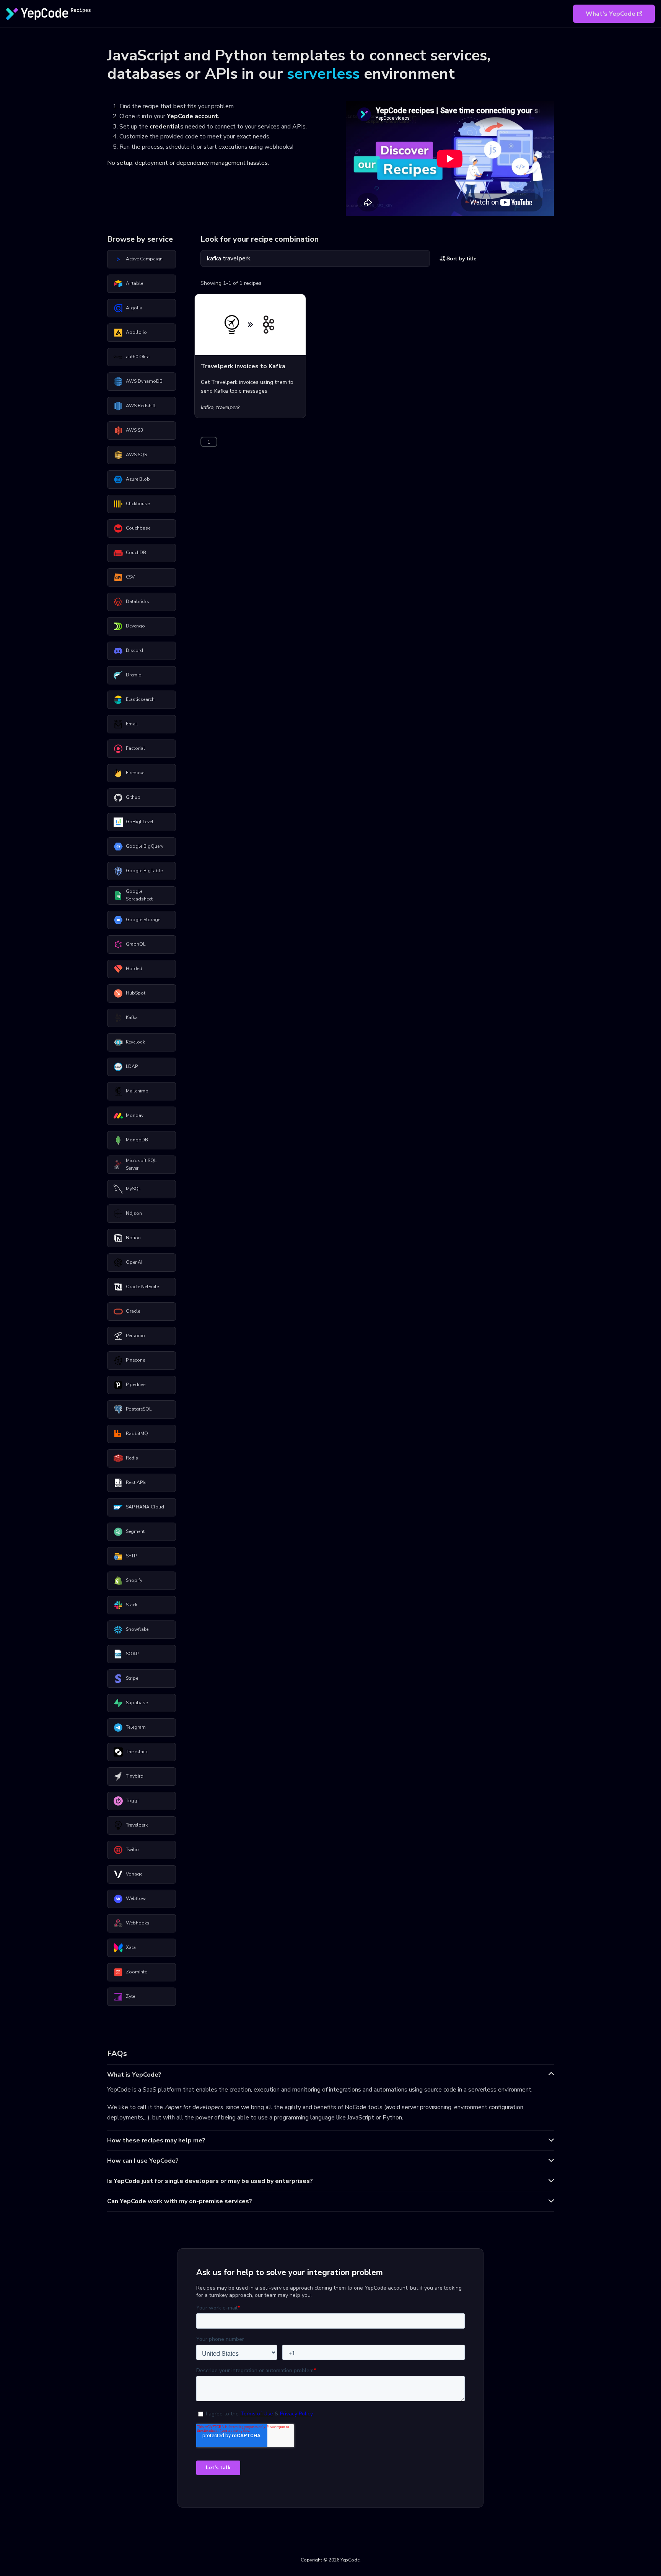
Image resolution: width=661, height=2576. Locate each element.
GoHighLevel (140, 822)
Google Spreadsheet (139, 895)
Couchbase (138, 528)
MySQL (133, 1189)
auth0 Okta (138, 357)
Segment (135, 1531)
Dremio (134, 675)
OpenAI (134, 1262)
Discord (134, 650)
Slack (132, 1605)
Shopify (134, 1580)
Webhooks (138, 1923)
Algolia (134, 308)
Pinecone (135, 1360)
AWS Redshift (141, 406)
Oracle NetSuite (142, 1287)
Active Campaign (144, 259)
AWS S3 (134, 430)
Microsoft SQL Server (141, 1164)
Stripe (132, 1678)
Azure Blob (138, 479)
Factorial (135, 748)
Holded (134, 969)
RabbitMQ (137, 1433)
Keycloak (135, 1042)
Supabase (137, 1703)
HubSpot (136, 993)
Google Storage (143, 920)
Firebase (135, 773)
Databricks (138, 601)
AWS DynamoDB (144, 381)
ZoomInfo (137, 1972)
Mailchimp (137, 1091)
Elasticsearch (140, 699)
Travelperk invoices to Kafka (243, 366)
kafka (207, 407)
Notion (133, 1238)
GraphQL (136, 944)
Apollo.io (136, 332)
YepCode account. (193, 116)
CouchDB (136, 553)
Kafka (132, 1017)
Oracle (133, 1311)
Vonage (134, 1874)
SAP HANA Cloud (145, 1507)
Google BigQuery (145, 846)
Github (133, 797)
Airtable (134, 283)
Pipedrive (136, 1385)
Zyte (130, 1996)
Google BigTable (144, 871)
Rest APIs (136, 1482)
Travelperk (137, 1825)
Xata (131, 1947)
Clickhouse (138, 504)
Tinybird (135, 1776)
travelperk (228, 407)
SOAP (132, 1654)
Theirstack (137, 1752)
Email (132, 724)
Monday (135, 1115)
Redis (132, 1458)
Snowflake (137, 1629)
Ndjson (134, 1213)
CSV (130, 577)
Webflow (136, 1898)
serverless (323, 74)
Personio (135, 1336)
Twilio (132, 1850)
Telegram (136, 1727)
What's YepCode (611, 14)
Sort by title (461, 258)
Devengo (135, 626)
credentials (167, 127)
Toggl (132, 1801)
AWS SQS (136, 455)
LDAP (132, 1066)
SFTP (131, 1556)
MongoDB (137, 1140)
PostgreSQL (139, 1409)
